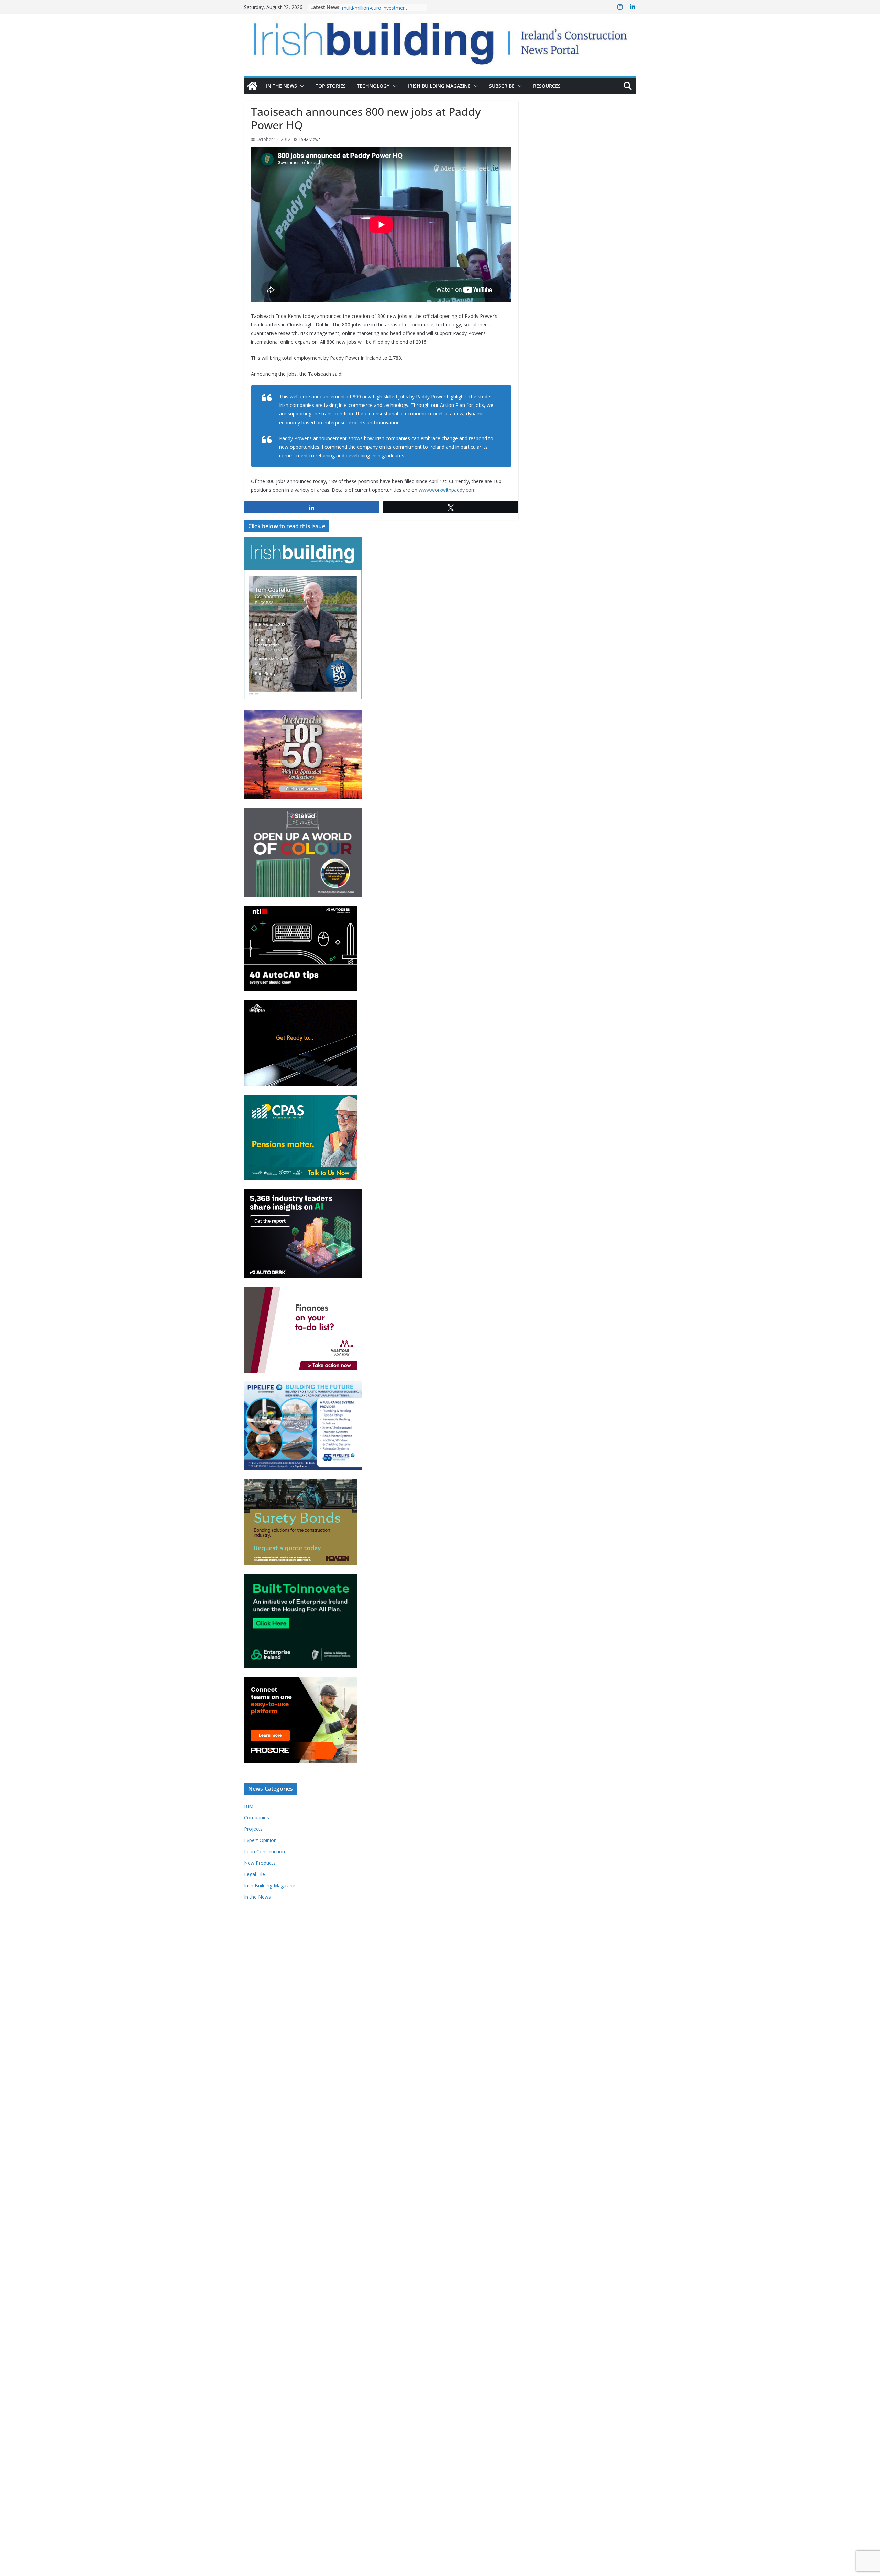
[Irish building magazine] (440, 40)
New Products (260, 1863)
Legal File (255, 1874)
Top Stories (331, 86)
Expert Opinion (260, 1840)
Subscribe (502, 86)
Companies (257, 1817)
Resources (547, 86)
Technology (373, 86)
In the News (282, 86)
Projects (253, 1829)
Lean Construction (265, 1851)
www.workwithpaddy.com (447, 490)
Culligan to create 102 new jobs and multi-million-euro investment (382, 10)
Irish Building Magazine (439, 86)
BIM (249, 1806)
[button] (301, 86)
